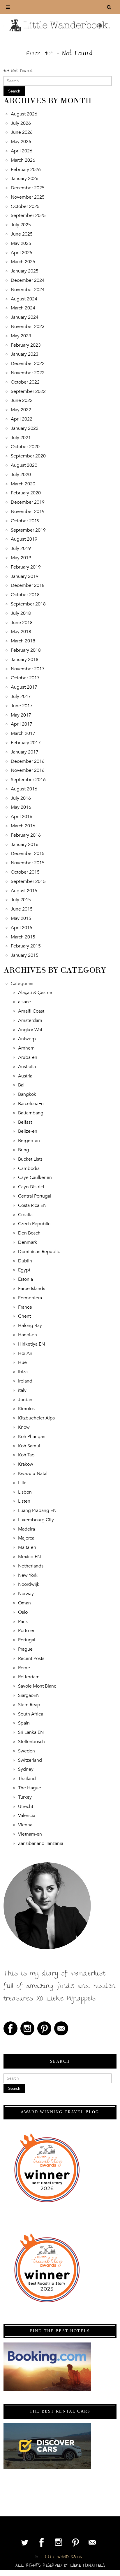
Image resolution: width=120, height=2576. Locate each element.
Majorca (26, 1538)
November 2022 (28, 373)
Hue (22, 1362)
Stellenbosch (31, 1742)
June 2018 (22, 623)
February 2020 (26, 493)
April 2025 (22, 253)
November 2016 (28, 770)
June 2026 (22, 132)
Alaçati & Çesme (35, 993)
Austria (25, 1076)
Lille (22, 1483)
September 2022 (28, 391)
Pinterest (44, 2028)
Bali (22, 1085)
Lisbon (25, 1492)
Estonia (25, 1279)
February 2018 (26, 650)
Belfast (25, 1122)
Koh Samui (29, 1446)
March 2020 (23, 484)
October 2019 (25, 521)
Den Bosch (29, 1233)
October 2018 (25, 595)
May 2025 (21, 243)
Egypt (24, 1270)
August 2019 (24, 539)
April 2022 (22, 419)
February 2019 (26, 567)
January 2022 (25, 428)
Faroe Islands (32, 1289)
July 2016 (21, 798)
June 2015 (22, 909)
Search (14, 91)
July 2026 (21, 123)
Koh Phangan (32, 1437)
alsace (24, 1002)
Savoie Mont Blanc (37, 1686)
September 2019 (28, 530)
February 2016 (26, 835)
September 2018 (28, 604)
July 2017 (21, 696)
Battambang (31, 1113)
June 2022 (22, 400)
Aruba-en (28, 1057)
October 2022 (25, 382)
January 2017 (25, 752)
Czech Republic (34, 1224)
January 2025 (25, 271)
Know (24, 1427)
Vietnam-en (30, 1834)
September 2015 (28, 881)
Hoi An (25, 1353)
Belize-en (28, 1131)
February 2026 (26, 170)
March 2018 (23, 641)
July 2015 (21, 900)
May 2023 (21, 336)
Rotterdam (29, 1677)
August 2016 (24, 789)
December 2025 (28, 188)
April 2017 (22, 724)
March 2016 (23, 826)
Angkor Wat (30, 1030)
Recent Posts (31, 1658)
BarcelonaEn (31, 1104)
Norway (26, 1594)
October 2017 (25, 678)
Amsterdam (30, 1020)
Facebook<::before (10, 2028)
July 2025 (21, 225)
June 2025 (22, 234)
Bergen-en (29, 1141)
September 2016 (28, 780)
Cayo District (31, 1187)
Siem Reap (29, 1705)
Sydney (26, 1769)
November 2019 (28, 512)
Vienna (25, 1825)
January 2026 (25, 179)
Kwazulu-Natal (33, 1474)
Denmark (28, 1242)
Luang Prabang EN (37, 1510)
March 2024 (23, 308)
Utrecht (26, 1807)
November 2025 (28, 197)
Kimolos (26, 1409)
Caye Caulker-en (35, 1177)
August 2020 (24, 465)
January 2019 (25, 576)
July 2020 (21, 475)
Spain (24, 1723)
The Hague (30, 1788)
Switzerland (30, 1760)
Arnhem (26, 1048)
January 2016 (25, 845)
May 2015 (21, 918)
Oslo (23, 1612)
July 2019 (21, 548)
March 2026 (23, 160)
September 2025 (28, 215)
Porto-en (27, 1631)
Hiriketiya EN (31, 1344)
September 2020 (28, 456)
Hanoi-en (28, 1335)
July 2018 (21, 613)
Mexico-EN (29, 1557)
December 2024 (28, 280)
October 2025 (25, 206)
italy (22, 1390)
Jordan (25, 1400)
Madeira (27, 1529)
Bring (24, 1150)
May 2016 (21, 807)
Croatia (25, 1215)
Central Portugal (35, 1196)
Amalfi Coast (31, 1011)
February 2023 (26, 345)
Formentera (30, 1298)
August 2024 (24, 299)
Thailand (27, 1779)
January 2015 (25, 955)
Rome (24, 1668)
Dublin (25, 1261)
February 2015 (26, 946)
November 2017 (28, 669)
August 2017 (24, 687)
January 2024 (25, 317)
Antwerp (27, 1039)
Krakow (26, 1464)
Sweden (27, 1751)
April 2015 (22, 928)
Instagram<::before (27, 2028)
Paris (23, 1622)
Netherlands (31, 1566)
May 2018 (21, 632)
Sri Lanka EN (31, 1732)
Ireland (25, 1381)
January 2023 (25, 354)
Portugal (27, 1640)
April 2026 (22, 151)
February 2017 (26, 743)
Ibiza (23, 1372)
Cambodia (29, 1168)
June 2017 (22, 706)
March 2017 (23, 733)
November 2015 (28, 863)
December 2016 (28, 761)
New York (28, 1575)
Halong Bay (30, 1326)
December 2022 (28, 364)
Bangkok (27, 1094)
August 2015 (24, 891)
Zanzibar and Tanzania (41, 1843)
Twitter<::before (25, 2542)
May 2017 (21, 715)
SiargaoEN (29, 1695)
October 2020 (25, 447)
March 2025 (23, 262)
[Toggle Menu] (8, 7)
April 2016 (22, 817)
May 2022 (21, 410)
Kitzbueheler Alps (36, 1418)
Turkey (25, 1797)
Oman (24, 1603)
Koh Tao (26, 1455)
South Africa (31, 1714)
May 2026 (21, 142)
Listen (24, 1501)
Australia (27, 1067)
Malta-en (27, 1547)
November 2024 (28, 290)
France (25, 1307)
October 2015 (25, 872)
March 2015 (23, 937)
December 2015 (28, 854)
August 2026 (24, 114)
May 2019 (21, 558)
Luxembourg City (36, 1520)
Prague (25, 1649)
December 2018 (28, 585)
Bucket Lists (30, 1159)
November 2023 (28, 327)
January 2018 (25, 660)
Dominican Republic (39, 1252)
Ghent (24, 1316)
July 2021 (21, 438)
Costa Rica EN (32, 1205)
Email (61, 2028)
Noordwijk (29, 1584)
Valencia (27, 1816)
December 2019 (28, 502)
